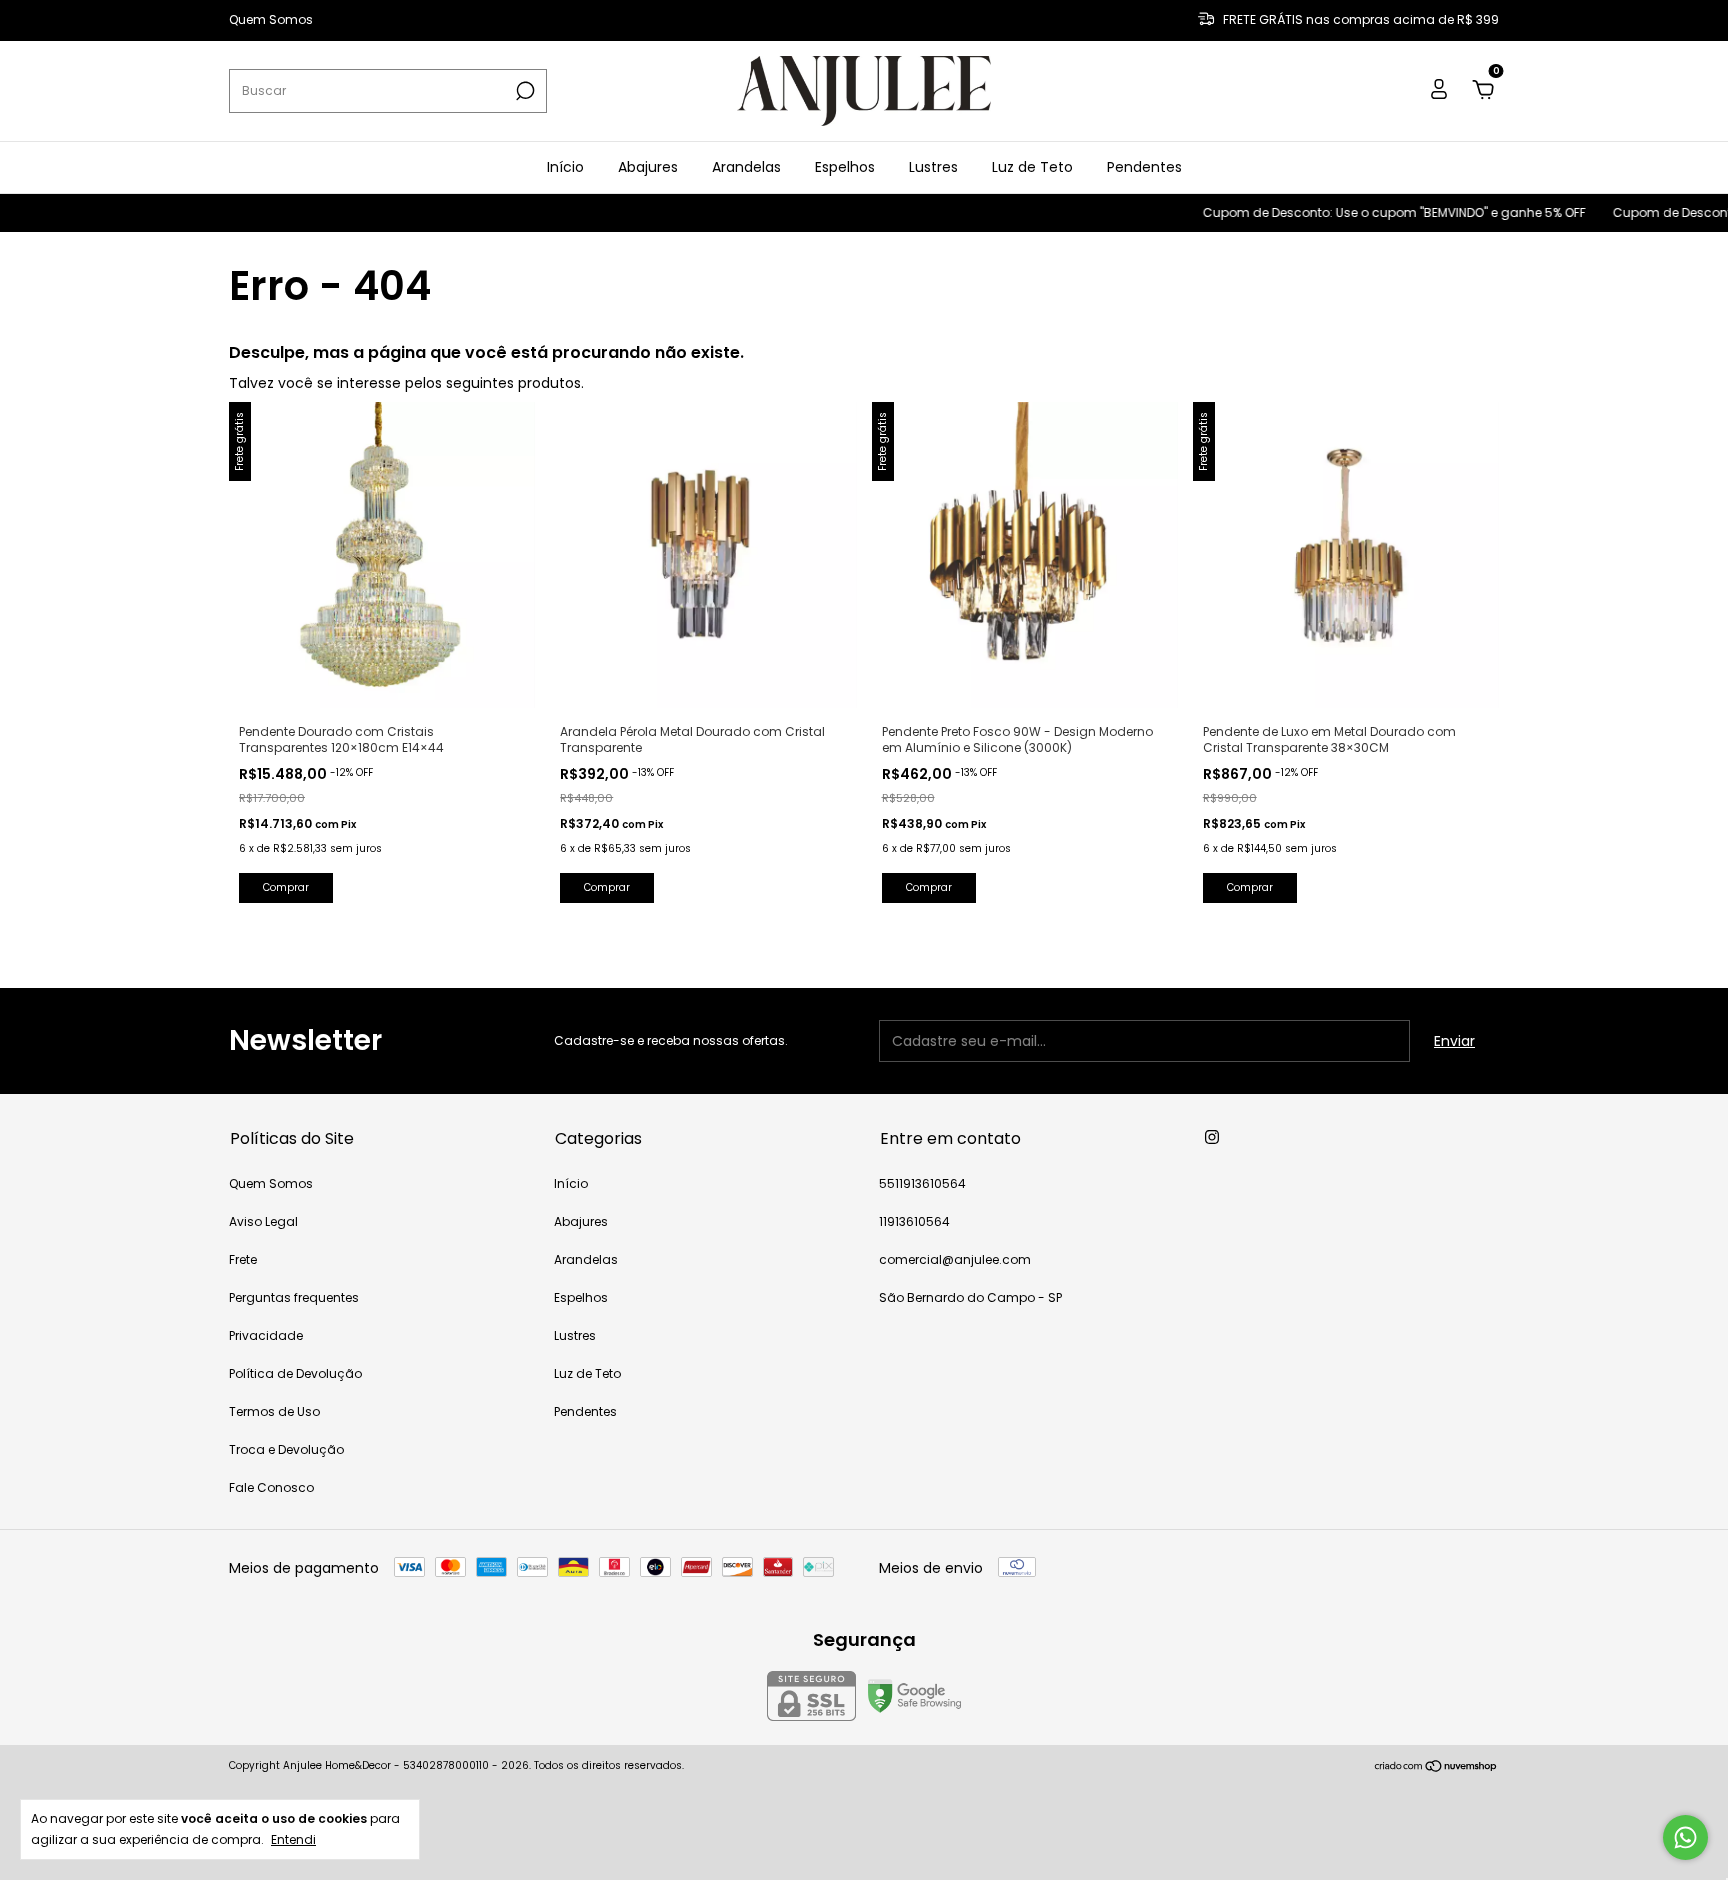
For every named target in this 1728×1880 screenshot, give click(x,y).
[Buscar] (523, 91)
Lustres (933, 167)
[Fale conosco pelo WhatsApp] (1685, 1837)
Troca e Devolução (286, 1449)
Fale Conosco (271, 1487)
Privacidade (266, 1335)
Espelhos (845, 167)
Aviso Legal (263, 1221)
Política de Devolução (295, 1373)
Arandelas (746, 167)
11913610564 (914, 1221)
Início (565, 167)
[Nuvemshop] (1436, 1768)
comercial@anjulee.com (955, 1259)
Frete (243, 1259)
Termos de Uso (274, 1411)
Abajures (648, 167)
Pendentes (1144, 167)
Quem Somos (271, 20)
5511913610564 (922, 1183)
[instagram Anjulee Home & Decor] (1212, 1137)
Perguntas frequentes (294, 1297)
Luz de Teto (1032, 167)
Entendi (293, 1839)
